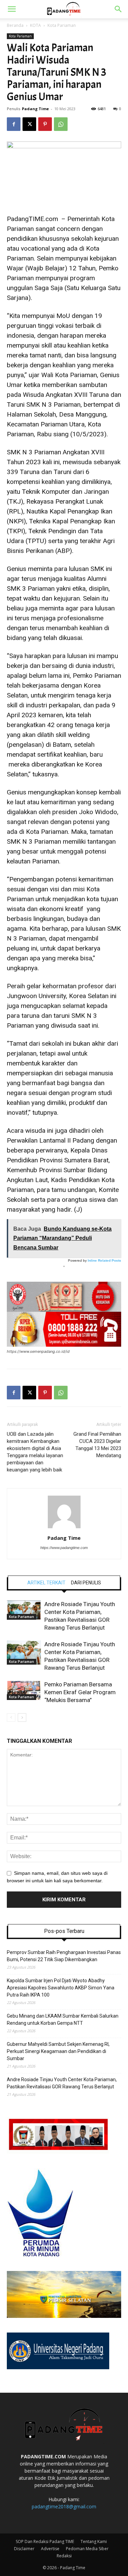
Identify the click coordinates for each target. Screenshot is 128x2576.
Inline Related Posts (104, 1260)
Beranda (15, 25)
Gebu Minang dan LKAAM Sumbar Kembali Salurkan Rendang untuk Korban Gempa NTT (63, 2019)
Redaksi (64, 2556)
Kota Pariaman (62, 25)
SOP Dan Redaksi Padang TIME (45, 2541)
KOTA (35, 25)
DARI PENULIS (86, 1583)
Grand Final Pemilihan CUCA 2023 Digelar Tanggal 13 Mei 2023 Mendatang (97, 1445)
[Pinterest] (45, 124)
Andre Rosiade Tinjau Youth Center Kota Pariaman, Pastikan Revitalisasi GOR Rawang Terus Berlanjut (62, 2083)
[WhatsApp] (61, 124)
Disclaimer (24, 2549)
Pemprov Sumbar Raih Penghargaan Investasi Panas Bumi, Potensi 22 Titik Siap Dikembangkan (64, 1956)
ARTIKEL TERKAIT (46, 1583)
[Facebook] (14, 124)
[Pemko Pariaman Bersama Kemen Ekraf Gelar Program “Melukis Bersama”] (24, 1690)
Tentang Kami (94, 2541)
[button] (12, 9)
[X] (29, 124)
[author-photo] (64, 1528)
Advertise (50, 2549)
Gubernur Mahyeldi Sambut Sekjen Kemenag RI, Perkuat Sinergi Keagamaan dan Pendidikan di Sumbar (58, 2051)
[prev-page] (11, 1718)
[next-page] (22, 1718)
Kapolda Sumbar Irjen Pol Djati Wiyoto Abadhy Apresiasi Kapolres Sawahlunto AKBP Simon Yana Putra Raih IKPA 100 (61, 1988)
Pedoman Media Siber (87, 2549)
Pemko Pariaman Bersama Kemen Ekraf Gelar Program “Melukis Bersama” (80, 1692)
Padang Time (35, 109)
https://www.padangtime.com (64, 1548)
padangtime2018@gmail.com (64, 2506)
